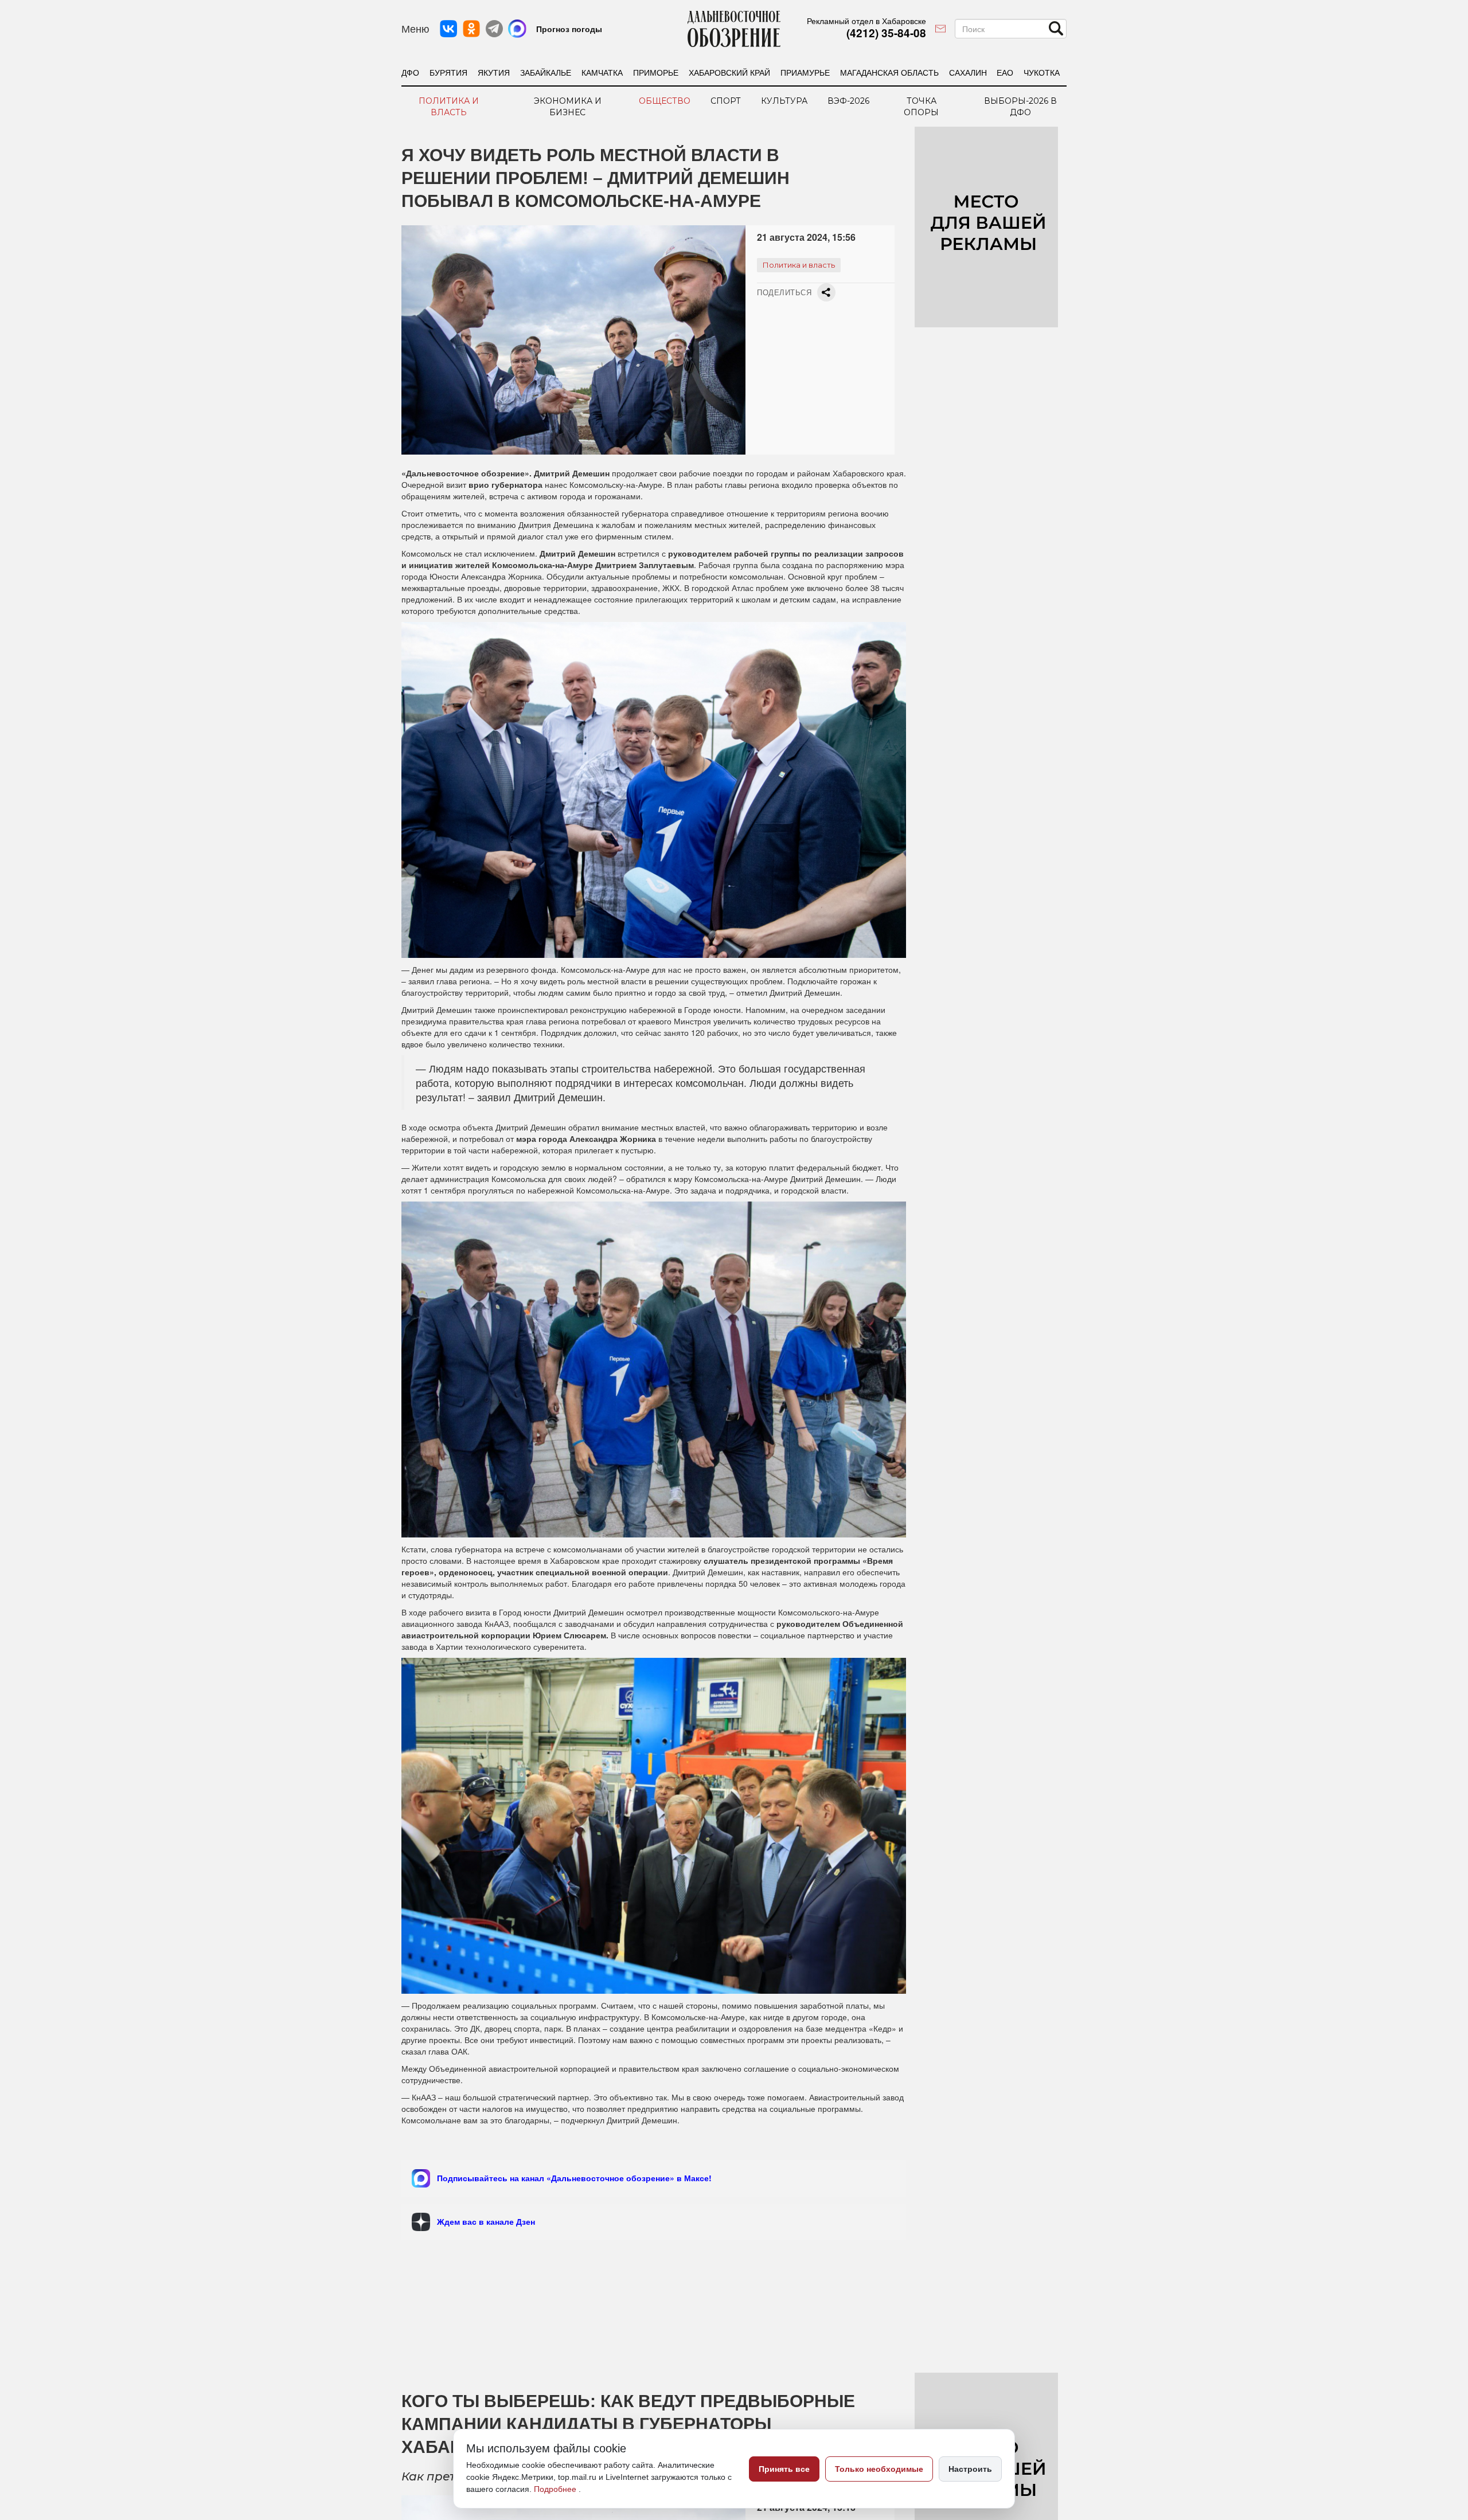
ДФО (410, 72)
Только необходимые (879, 2469)
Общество (665, 101)
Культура (784, 101)
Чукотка (1042, 72)
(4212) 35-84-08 (886, 33)
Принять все (784, 2469)
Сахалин (968, 72)
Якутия (494, 72)
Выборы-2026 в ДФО (1020, 107)
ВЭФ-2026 (848, 101)
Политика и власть (449, 107)
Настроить (970, 2469)
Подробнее (556, 2489)
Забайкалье (546, 72)
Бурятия (448, 72)
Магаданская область (889, 72)
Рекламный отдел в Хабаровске (866, 21)
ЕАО (1005, 72)
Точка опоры (921, 107)
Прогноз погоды (569, 29)
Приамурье (805, 72)
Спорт (726, 101)
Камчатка (602, 72)
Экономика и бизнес (568, 107)
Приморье (656, 72)
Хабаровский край (729, 72)
